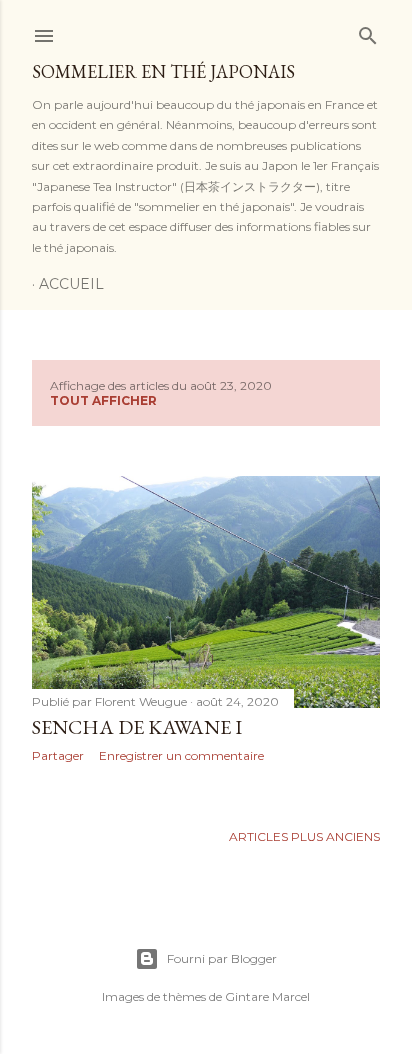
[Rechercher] (368, 31)
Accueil (71, 284)
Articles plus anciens (304, 836)
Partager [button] (58, 755)
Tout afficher (103, 400)
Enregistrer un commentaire (181, 755)
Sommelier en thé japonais (163, 71)
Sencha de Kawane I (137, 727)
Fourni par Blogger (222, 958)
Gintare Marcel (267, 996)
